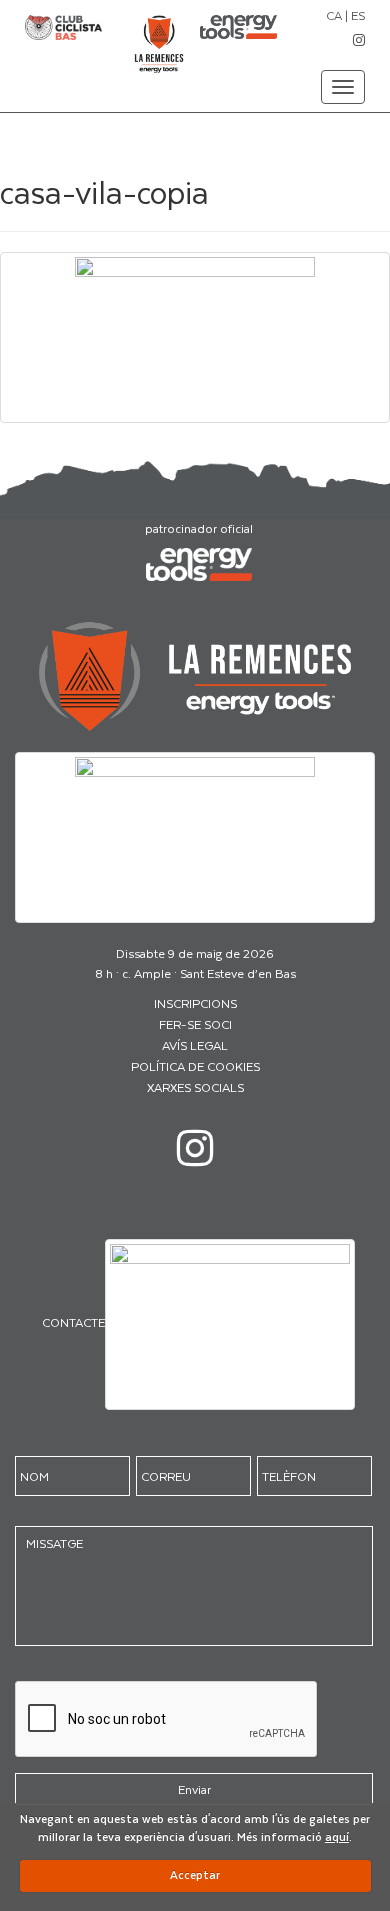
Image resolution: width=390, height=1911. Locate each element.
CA (334, 15)
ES (358, 15)
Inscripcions (195, 1003)
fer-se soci (195, 1024)
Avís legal (195, 1045)
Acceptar (195, 1874)
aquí (337, 1836)
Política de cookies (195, 1066)
